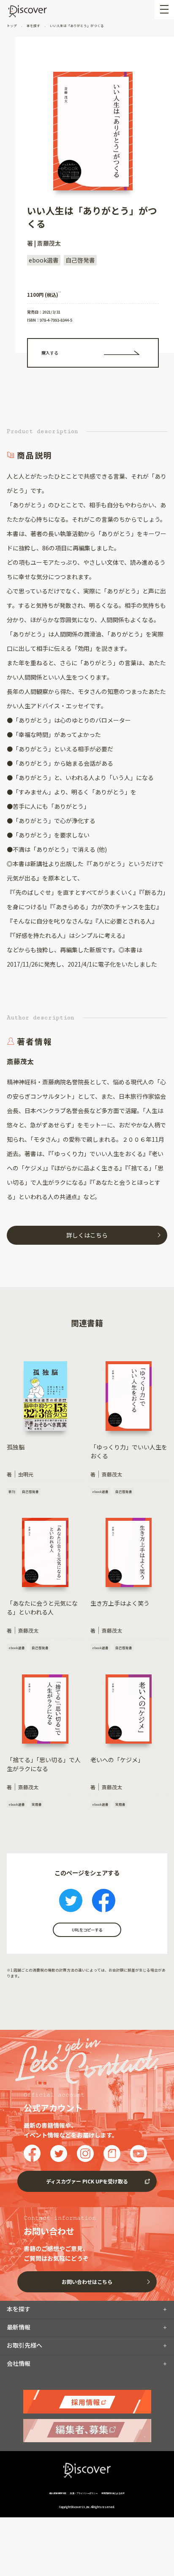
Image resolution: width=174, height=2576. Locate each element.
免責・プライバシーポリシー (84, 2493)
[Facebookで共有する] (104, 1902)
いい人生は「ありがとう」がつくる (76, 26)
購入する (50, 353)
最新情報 (19, 2327)
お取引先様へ (24, 2345)
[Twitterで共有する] (71, 1902)
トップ (12, 26)
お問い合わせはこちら (87, 2282)
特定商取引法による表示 (113, 2493)
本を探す (33, 26)
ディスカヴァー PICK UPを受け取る (87, 2181)
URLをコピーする (87, 1930)
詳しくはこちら (87, 1235)
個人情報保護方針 (58, 2493)
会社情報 (19, 2363)
